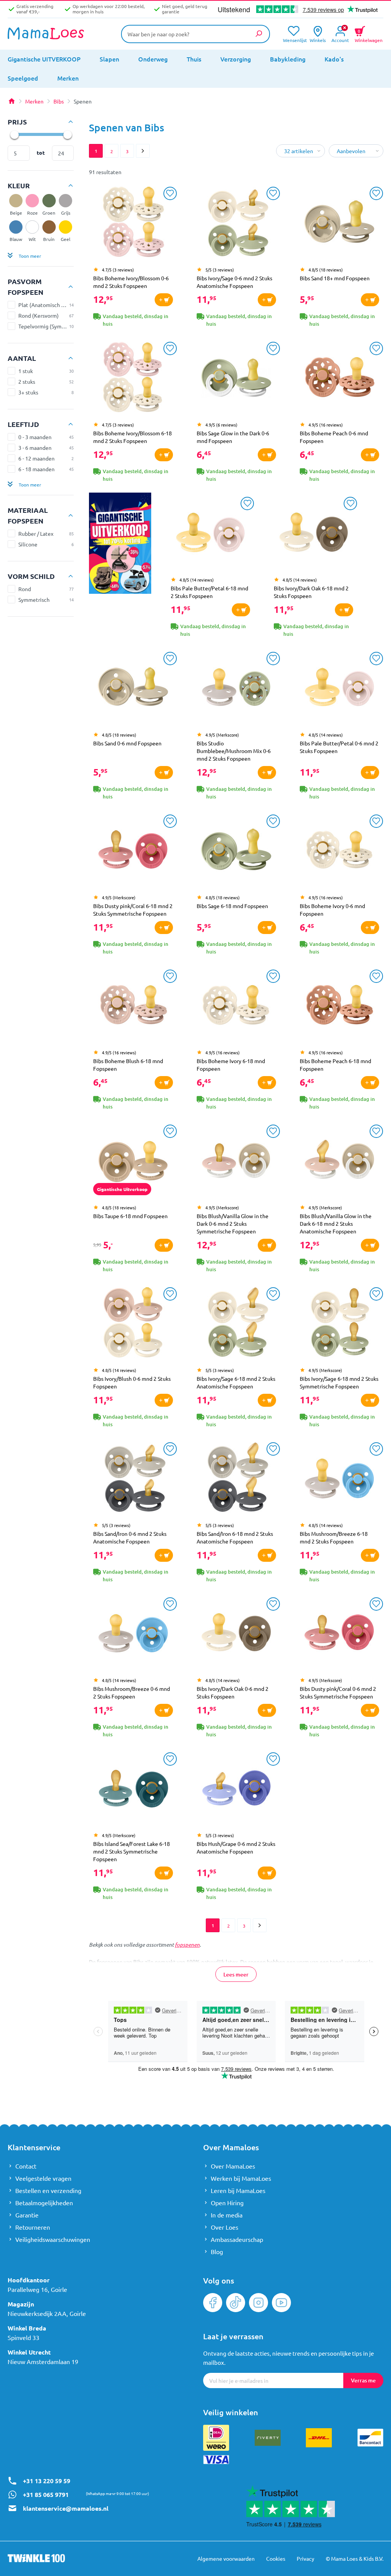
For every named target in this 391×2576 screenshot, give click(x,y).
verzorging (236, 59)
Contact (26, 2166)
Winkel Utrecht (29, 2352)
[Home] (11, 101)
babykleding (288, 59)
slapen (109, 59)
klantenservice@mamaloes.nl (66, 2508)
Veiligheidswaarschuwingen (53, 2239)
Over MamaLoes (233, 2166)
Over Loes (225, 2227)
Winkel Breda (27, 2328)
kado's (334, 59)
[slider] (14, 134)
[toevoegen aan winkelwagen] (164, 300)
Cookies (276, 2558)
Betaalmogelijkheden (44, 2203)
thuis (194, 59)
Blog (217, 2251)
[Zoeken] (259, 34)
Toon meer (30, 256)
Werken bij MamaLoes (241, 2178)
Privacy (305, 2558)
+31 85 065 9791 (46, 2494)
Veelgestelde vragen (43, 2178)
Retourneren (33, 2227)
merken (68, 78)
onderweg (153, 59)
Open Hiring (227, 2203)
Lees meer (236, 1974)
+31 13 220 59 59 (47, 2481)
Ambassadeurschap (237, 2239)
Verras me (363, 2380)
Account (340, 40)
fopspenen (187, 1945)
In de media (227, 2215)
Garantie (27, 2215)
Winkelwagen (369, 35)
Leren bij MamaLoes (238, 2190)
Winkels (318, 40)
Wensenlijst (293, 40)
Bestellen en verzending (48, 2190)
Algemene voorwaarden (226, 2558)
